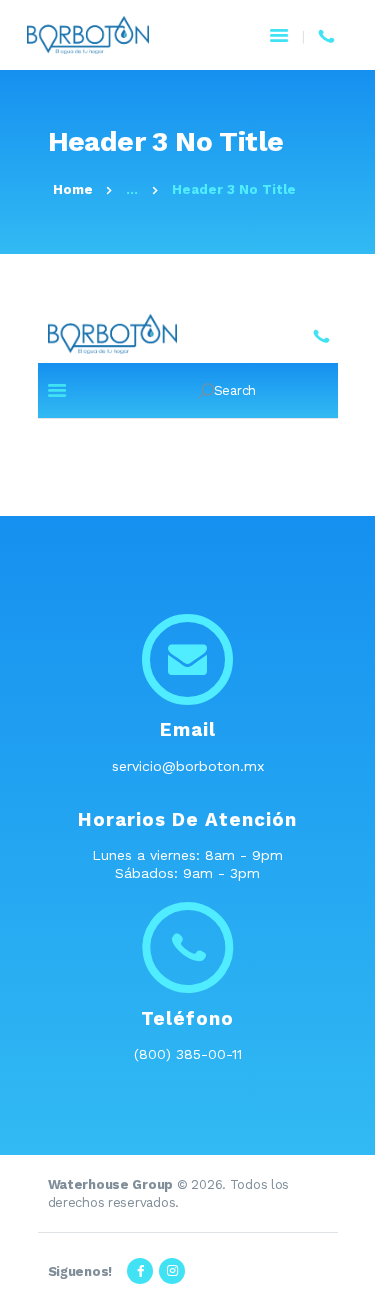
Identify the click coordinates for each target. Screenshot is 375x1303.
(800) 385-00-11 (188, 1054)
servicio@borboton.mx (188, 766)
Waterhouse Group (111, 1184)
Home (73, 189)
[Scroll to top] (349, 1277)
